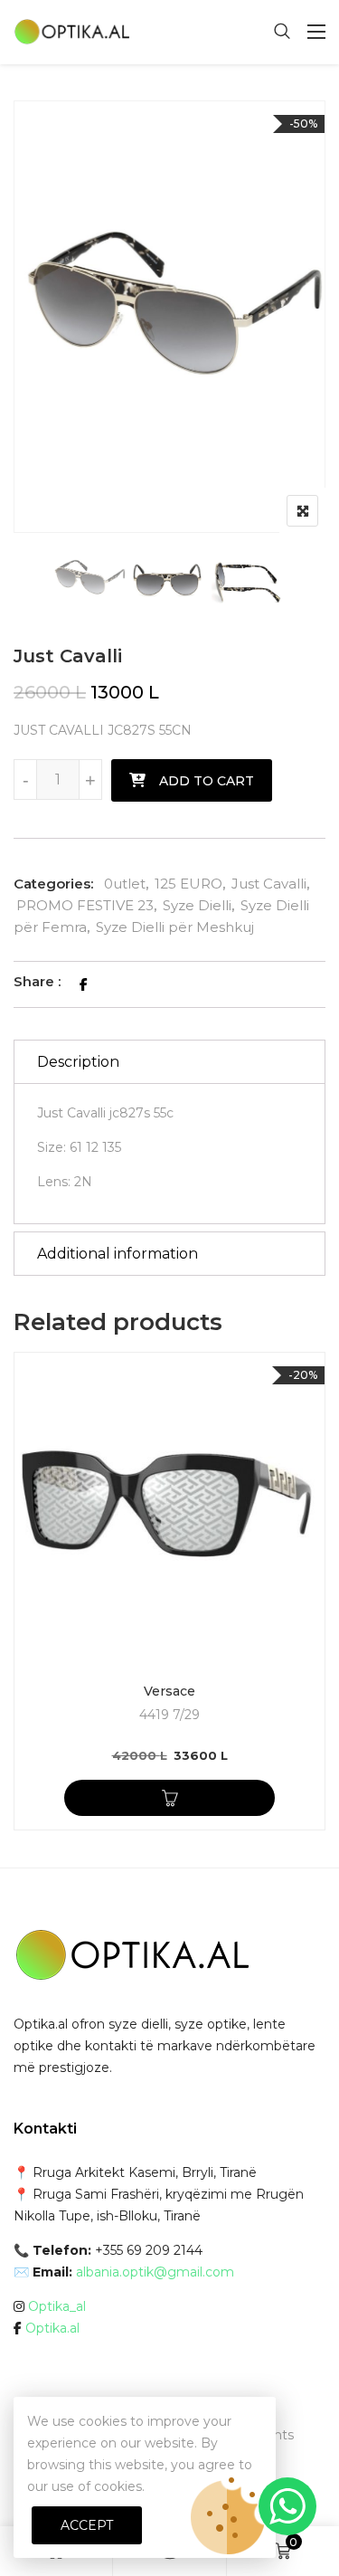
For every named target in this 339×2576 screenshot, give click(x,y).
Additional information (118, 1254)
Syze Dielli (197, 905)
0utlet (125, 884)
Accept (87, 2525)
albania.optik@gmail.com (155, 2272)
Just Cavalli (269, 884)
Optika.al (52, 2328)
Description (78, 1062)
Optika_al (57, 2306)
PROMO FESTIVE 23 (85, 905)
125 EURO (188, 884)
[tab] (169, 1062)
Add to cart (207, 781)
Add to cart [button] (169, 1798)
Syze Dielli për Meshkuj (175, 927)
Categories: (53, 884)
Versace (169, 1691)
